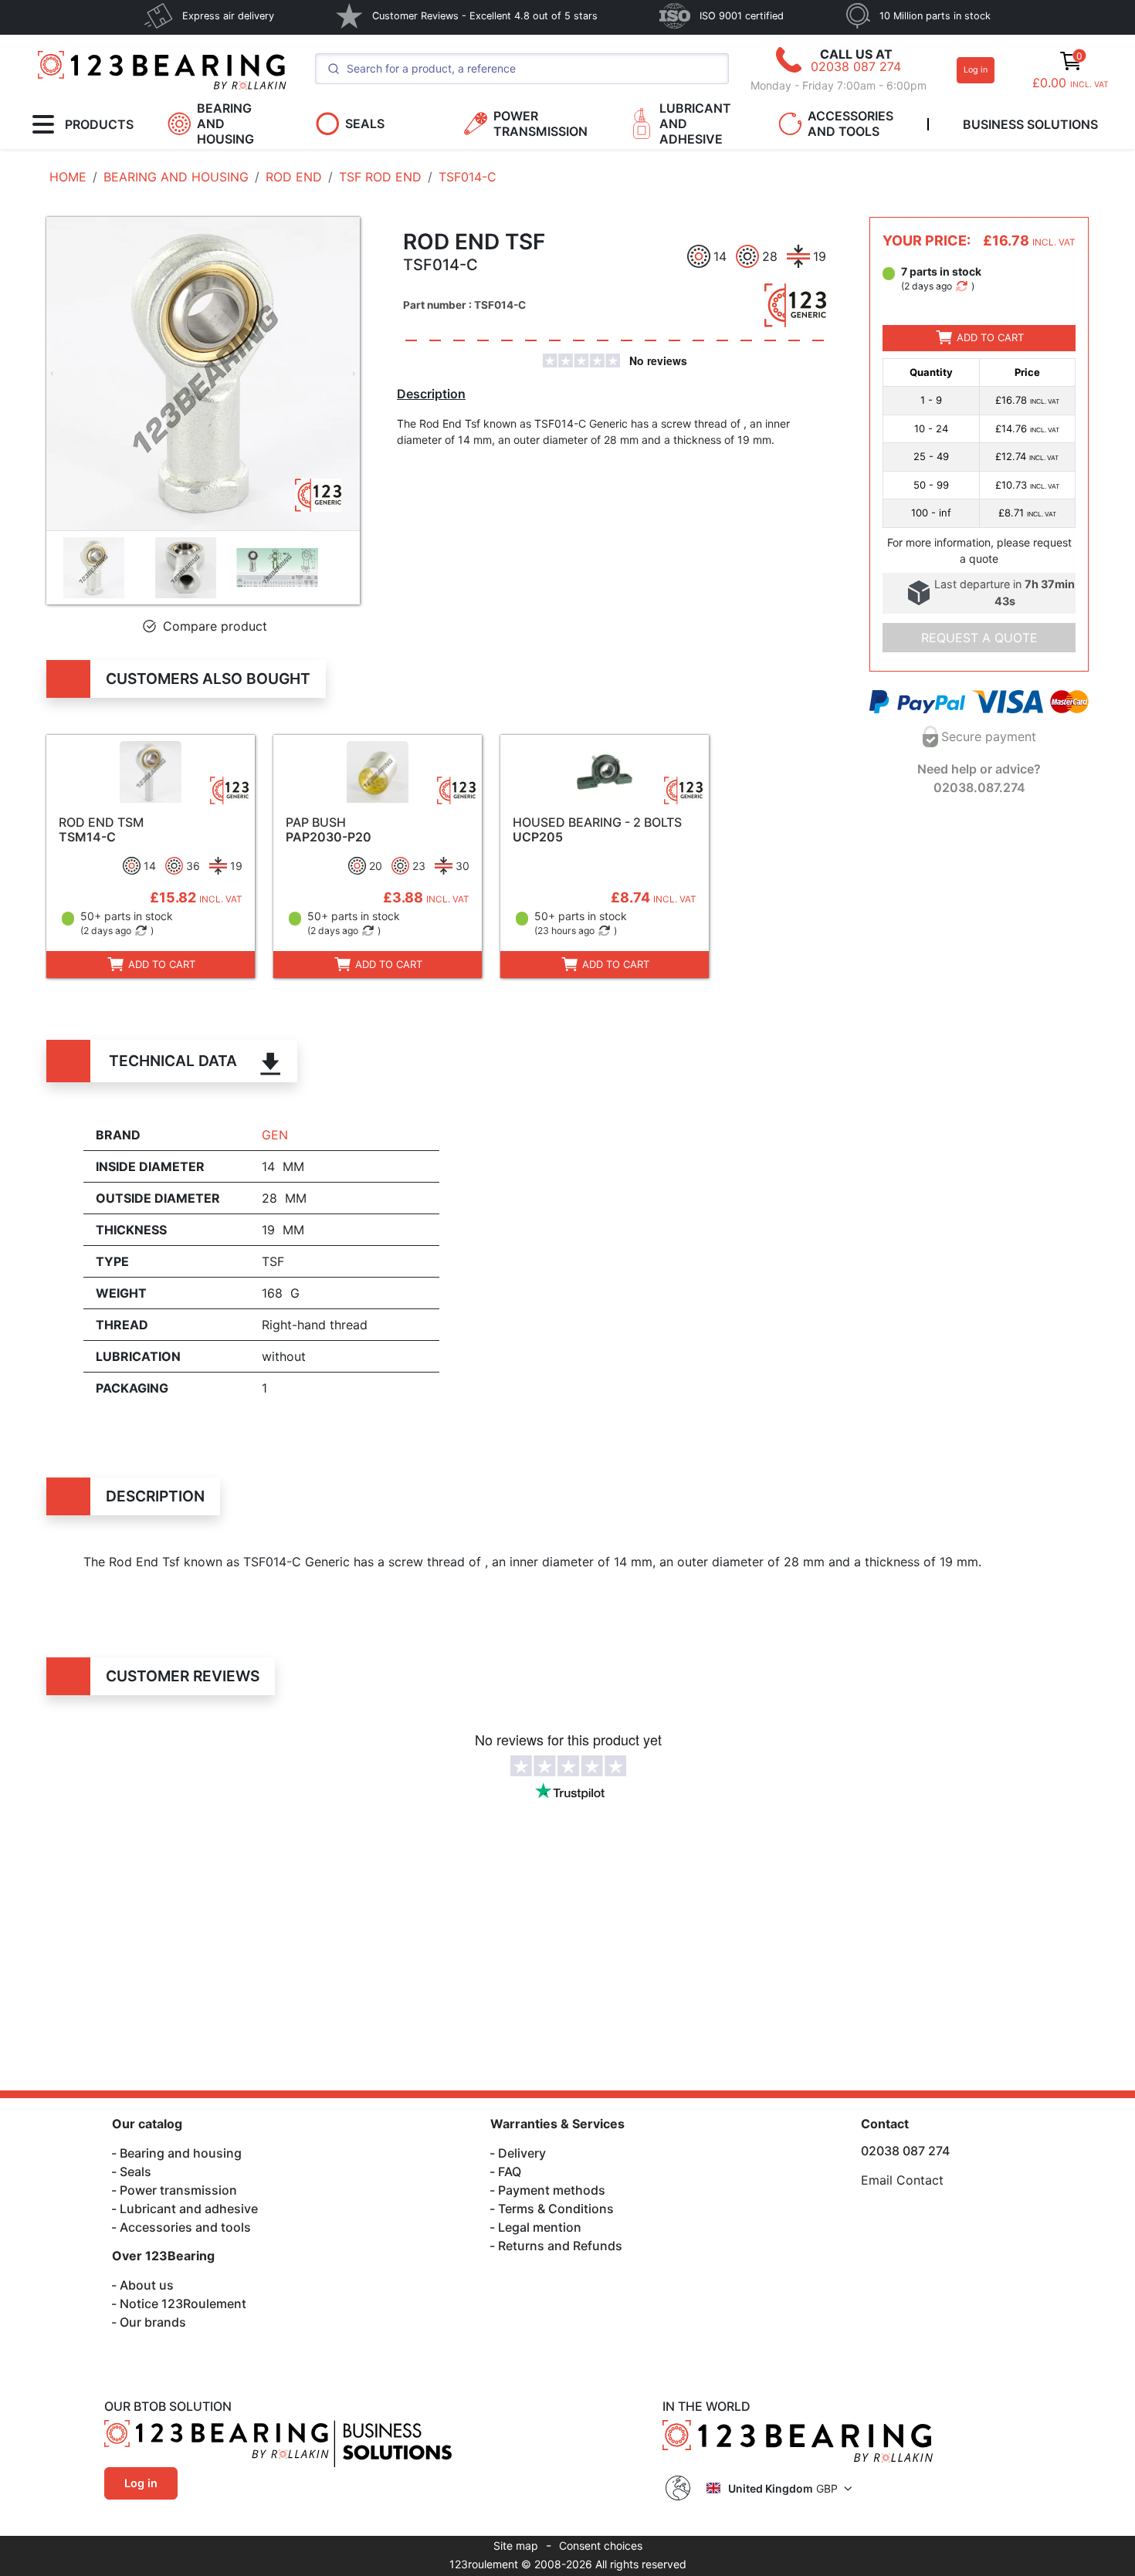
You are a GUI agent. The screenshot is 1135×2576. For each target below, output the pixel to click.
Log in (976, 70)
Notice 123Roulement (183, 2304)
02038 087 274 (856, 66)
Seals (136, 2171)
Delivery (522, 2153)
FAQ (510, 2171)
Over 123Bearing (163, 2256)
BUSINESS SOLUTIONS (1030, 124)
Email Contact (902, 2180)
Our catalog (147, 2124)
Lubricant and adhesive (189, 2209)
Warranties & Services (557, 2124)
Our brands (153, 2322)
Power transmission (178, 2190)
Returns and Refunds (560, 2246)
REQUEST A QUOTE (979, 638)
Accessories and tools (185, 2227)
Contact (885, 2124)
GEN (275, 1135)
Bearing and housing (181, 2153)
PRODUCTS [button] (99, 124)
